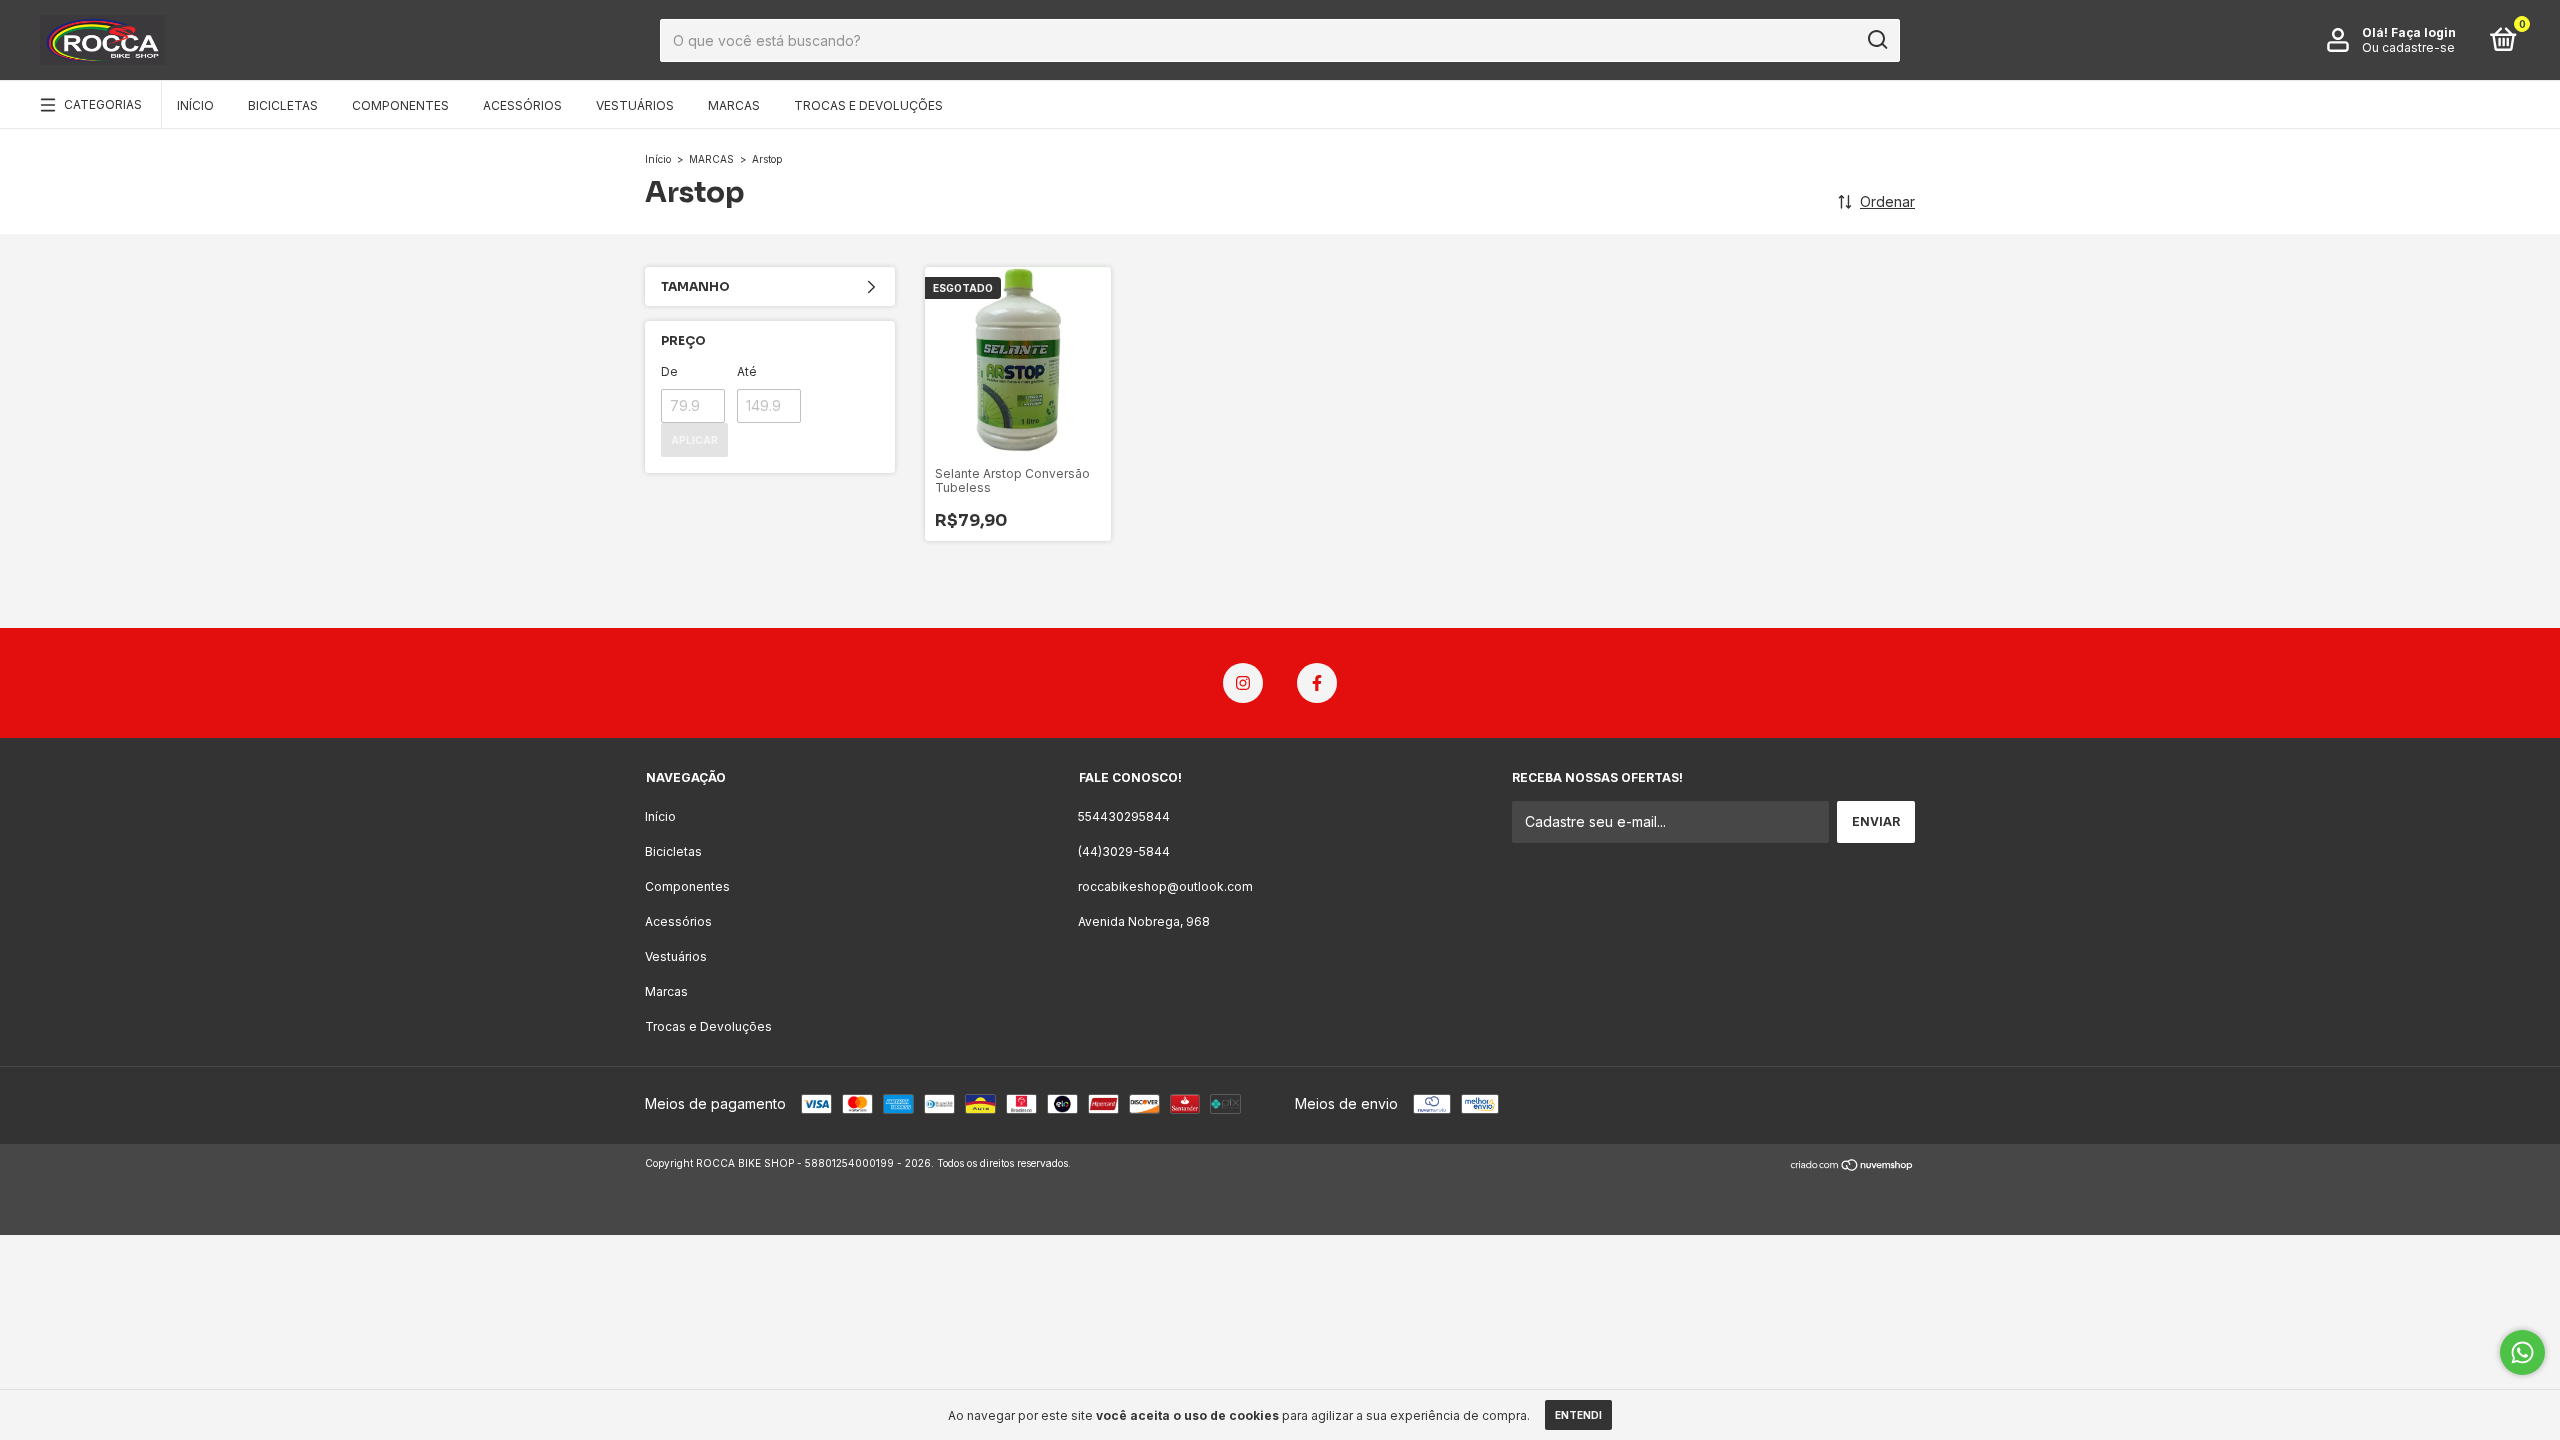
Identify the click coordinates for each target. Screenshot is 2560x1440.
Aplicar (694, 440)
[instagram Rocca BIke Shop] (1243, 683)
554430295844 (1124, 816)
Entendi (1578, 1415)
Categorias (103, 104)
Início (195, 105)
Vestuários (635, 105)
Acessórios (522, 105)
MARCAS (711, 159)
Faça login (2423, 32)
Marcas (734, 105)
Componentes (400, 105)
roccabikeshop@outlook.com (1165, 886)
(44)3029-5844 (1124, 851)
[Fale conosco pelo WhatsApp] (2522, 1352)
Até (747, 371)
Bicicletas (283, 105)
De (669, 371)
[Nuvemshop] (1852, 1165)
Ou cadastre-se (2408, 47)
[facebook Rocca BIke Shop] (1317, 683)
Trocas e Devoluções (868, 105)
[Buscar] (1876, 40)
